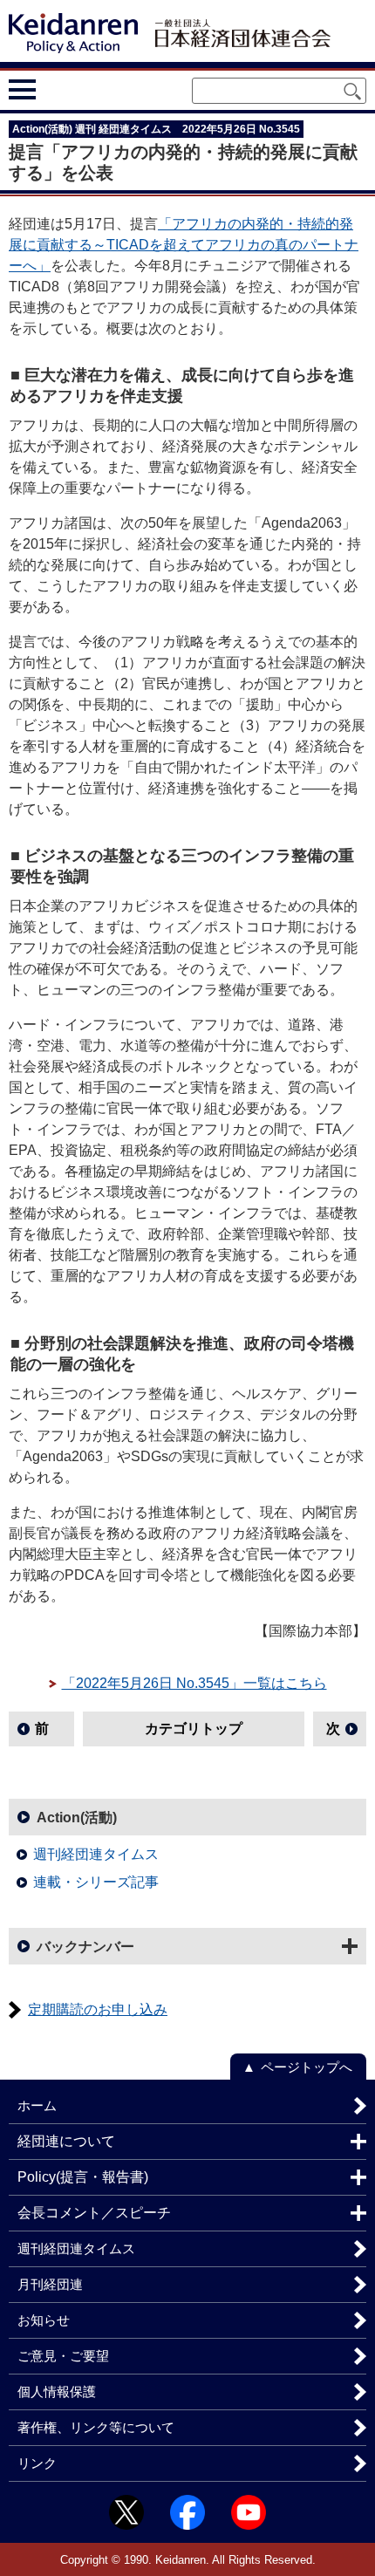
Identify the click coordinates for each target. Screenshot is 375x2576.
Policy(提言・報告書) (83, 2177)
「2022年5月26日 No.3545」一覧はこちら (194, 1683)
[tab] (55, 89)
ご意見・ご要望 (63, 2356)
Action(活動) (77, 1818)
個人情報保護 (57, 2392)
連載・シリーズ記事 (96, 1882)
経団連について (66, 2141)
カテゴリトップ (194, 1729)
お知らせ (44, 2320)
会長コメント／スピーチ (94, 2213)
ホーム (37, 2105)
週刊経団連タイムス (96, 1854)
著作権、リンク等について (96, 2427)
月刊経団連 (50, 2284)
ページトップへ (307, 2067)
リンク (37, 2463)
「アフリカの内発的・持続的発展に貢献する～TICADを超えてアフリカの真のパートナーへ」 (184, 245)
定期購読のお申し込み (98, 2009)
